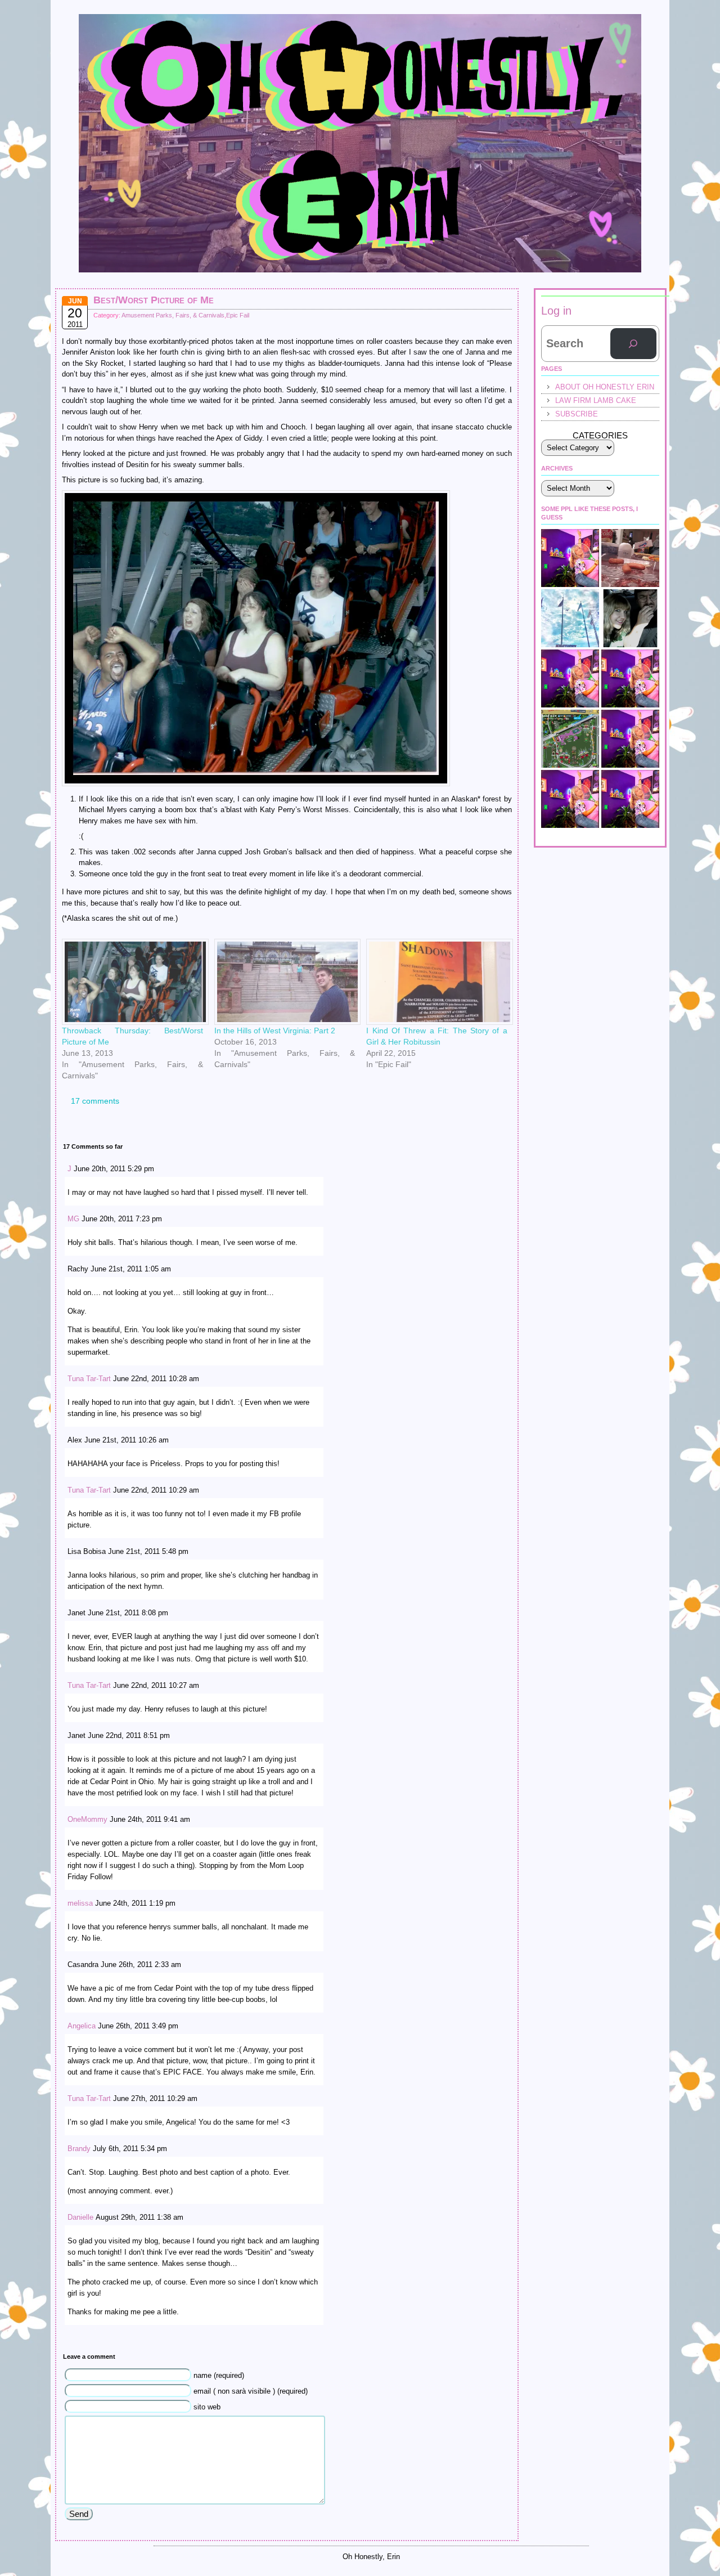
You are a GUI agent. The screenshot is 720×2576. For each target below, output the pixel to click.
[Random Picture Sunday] (630, 558)
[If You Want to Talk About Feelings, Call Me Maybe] (630, 799)
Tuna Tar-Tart (89, 1379)
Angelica (82, 2026)
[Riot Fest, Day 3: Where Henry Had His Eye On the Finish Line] (570, 739)
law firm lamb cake (596, 400)
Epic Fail (238, 315)
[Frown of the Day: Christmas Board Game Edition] (570, 558)
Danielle (80, 2217)
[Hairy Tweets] (630, 678)
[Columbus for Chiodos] (630, 618)
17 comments (95, 1101)
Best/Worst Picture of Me (154, 300)
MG (73, 1219)
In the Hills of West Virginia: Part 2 (275, 1031)
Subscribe (577, 414)
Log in (556, 311)
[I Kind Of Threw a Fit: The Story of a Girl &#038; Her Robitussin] (437, 982)
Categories (600, 435)
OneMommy (87, 1819)
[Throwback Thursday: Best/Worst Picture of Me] (132, 982)
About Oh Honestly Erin (605, 387)
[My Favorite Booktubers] (630, 739)
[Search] (633, 344)
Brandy (79, 2149)
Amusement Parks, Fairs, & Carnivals (173, 315)
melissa (80, 1903)
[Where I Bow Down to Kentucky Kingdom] (570, 618)
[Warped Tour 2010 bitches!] (570, 678)
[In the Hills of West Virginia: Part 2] (285, 982)
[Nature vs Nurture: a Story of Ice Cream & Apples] (570, 799)
